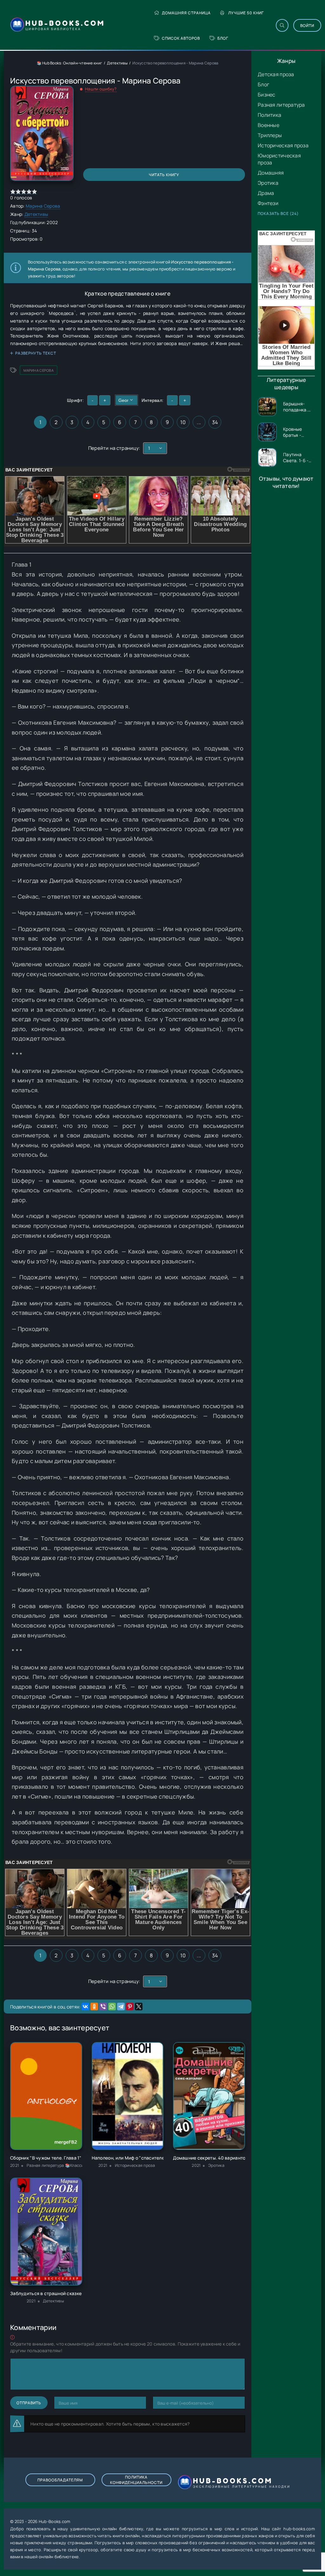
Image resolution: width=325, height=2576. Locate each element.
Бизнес (267, 95)
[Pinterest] (130, 2007)
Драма (266, 193)
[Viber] (103, 2007)
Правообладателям (60, 2480)
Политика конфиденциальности (136, 2480)
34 (215, 422)
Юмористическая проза (279, 159)
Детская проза (276, 74)
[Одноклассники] (94, 2007)
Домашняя (271, 173)
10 (183, 422)
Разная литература (281, 105)
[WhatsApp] (112, 2007)
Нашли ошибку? (101, 89)
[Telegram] (121, 2007)
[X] (139, 2007)
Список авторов (181, 38)
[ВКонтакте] (85, 2007)
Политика (269, 115)
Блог (223, 38)
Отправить (29, 2403)
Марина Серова (43, 206)
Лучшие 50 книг (246, 13)
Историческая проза (283, 145)
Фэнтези (268, 203)
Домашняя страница (186, 13)
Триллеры (270, 135)
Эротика (268, 183)
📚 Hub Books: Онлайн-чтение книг (70, 63)
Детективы (117, 63)
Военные (269, 125)
